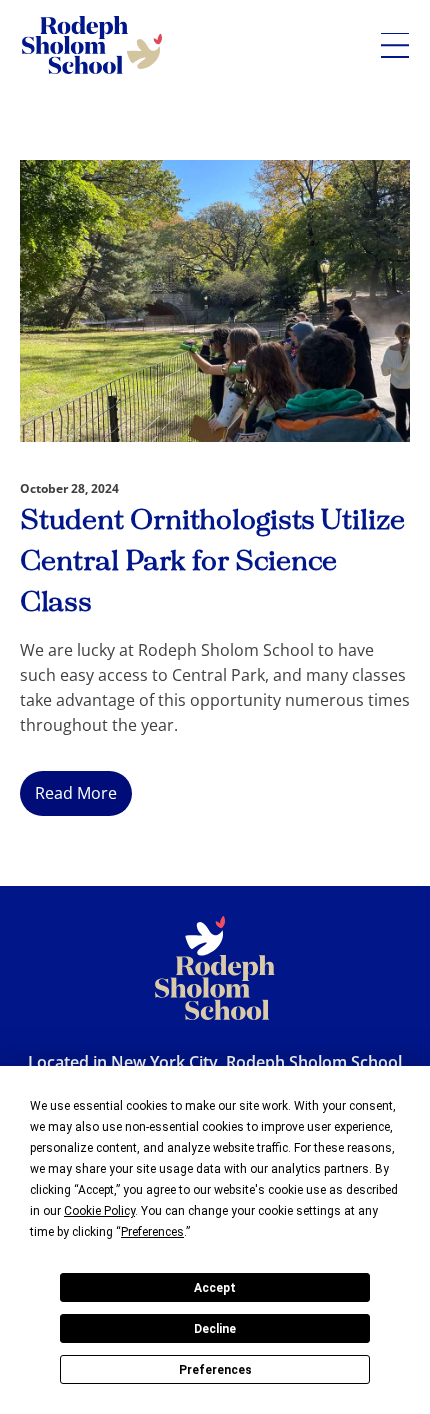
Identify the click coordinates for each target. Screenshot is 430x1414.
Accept (215, 1288)
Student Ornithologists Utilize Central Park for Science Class (212, 562)
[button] (395, 45)
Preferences (215, 1370)
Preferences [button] (152, 1232)
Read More (76, 793)
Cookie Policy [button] (99, 1211)
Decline (215, 1329)
